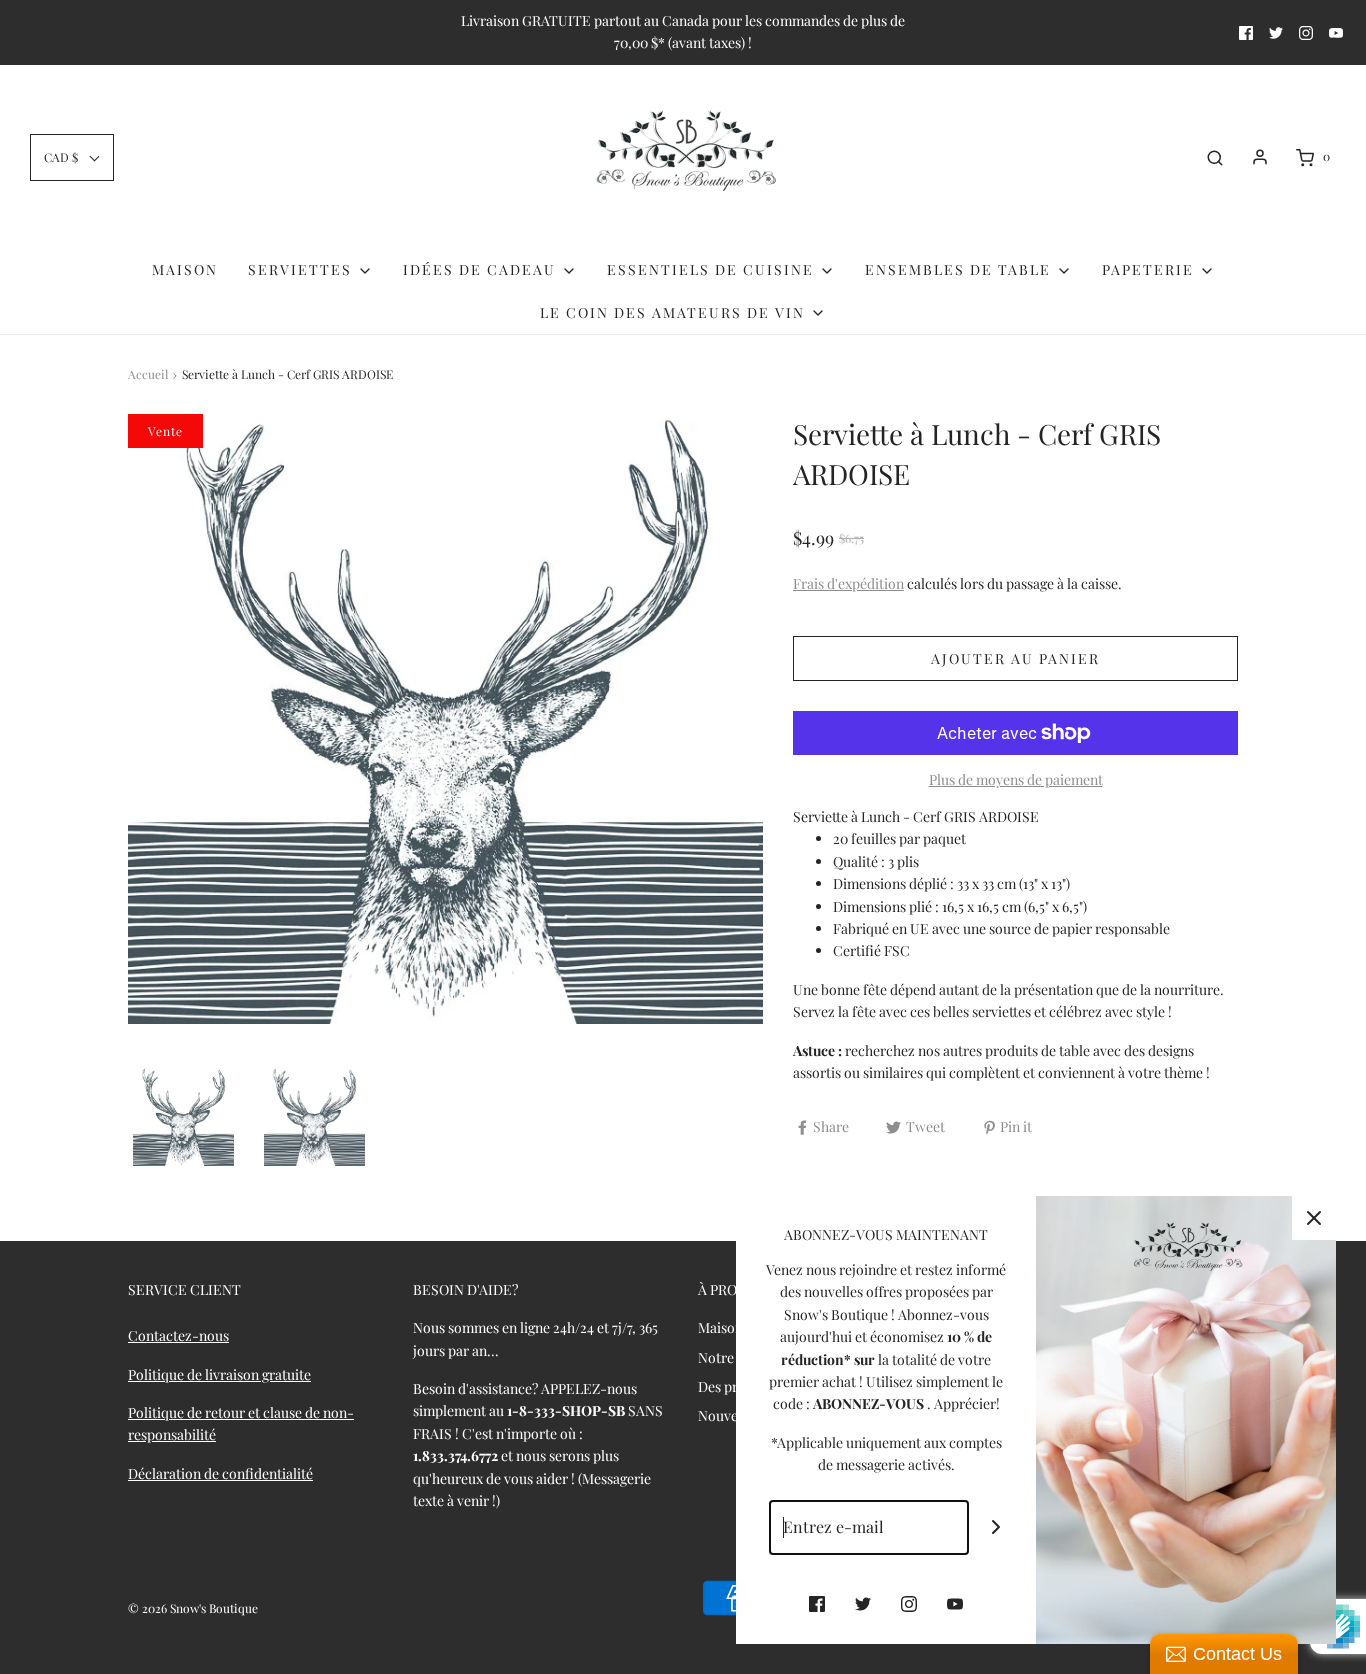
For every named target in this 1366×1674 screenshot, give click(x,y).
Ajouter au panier (1015, 658)
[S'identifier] (1260, 157)
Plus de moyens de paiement (1016, 779)
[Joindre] (996, 1527)
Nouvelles (728, 1415)
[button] (72, 157)
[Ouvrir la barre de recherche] (1215, 157)
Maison (185, 269)
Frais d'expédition (848, 583)
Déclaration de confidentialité (220, 1473)
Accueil (148, 374)
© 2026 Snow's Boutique (193, 1608)
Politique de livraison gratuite (219, 1374)
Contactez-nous (178, 1335)
